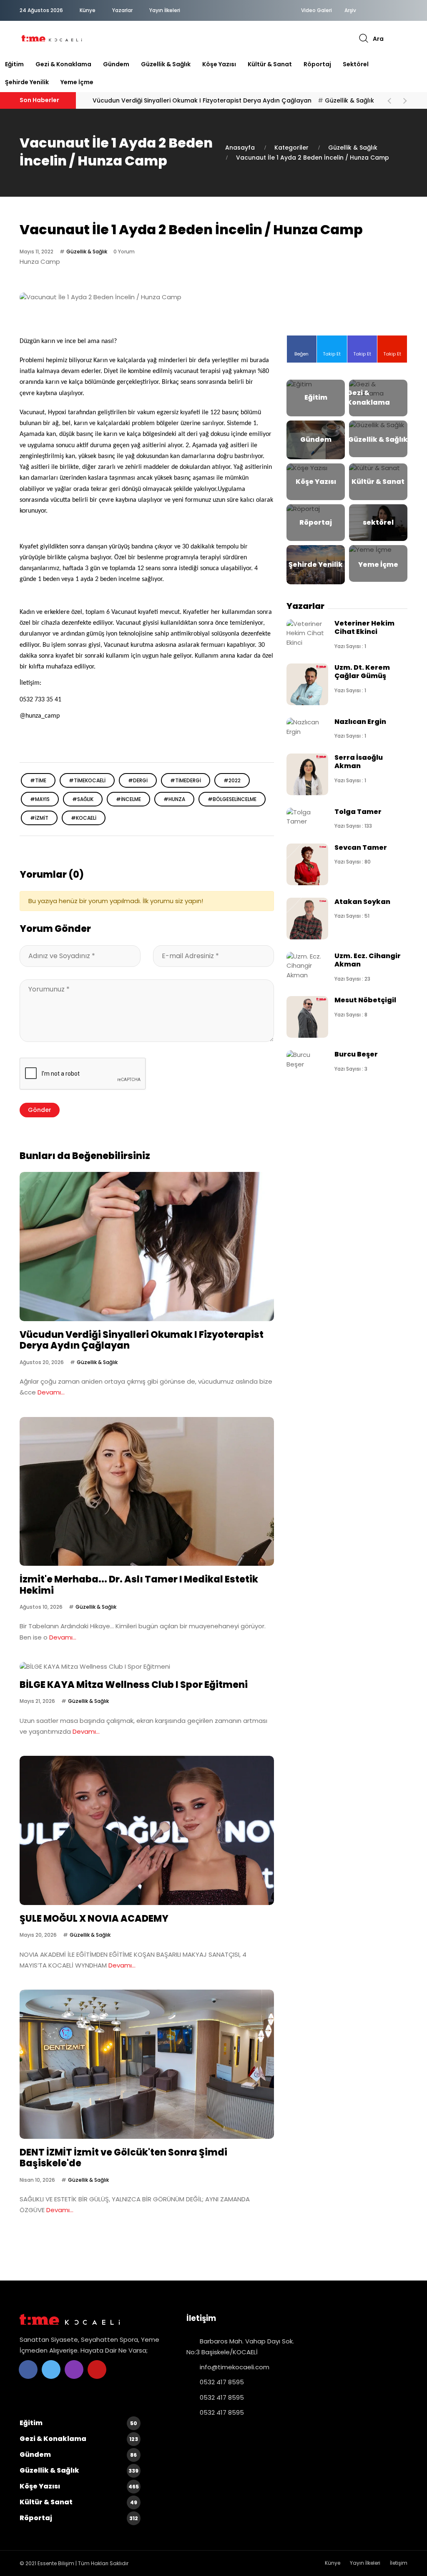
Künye (88, 10)
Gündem (116, 64)
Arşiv (350, 10)
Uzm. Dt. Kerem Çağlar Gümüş (362, 672)
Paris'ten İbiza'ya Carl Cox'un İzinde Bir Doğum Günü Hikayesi (191, 100)
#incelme (128, 799)
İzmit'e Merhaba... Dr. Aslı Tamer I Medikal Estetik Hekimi (139, 1585)
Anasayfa (240, 148)
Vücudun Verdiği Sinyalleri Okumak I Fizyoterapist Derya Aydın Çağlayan (142, 1340)
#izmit (39, 818)
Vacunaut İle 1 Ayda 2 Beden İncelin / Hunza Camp (313, 158)
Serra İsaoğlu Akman (359, 762)
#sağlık (83, 799)
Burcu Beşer (356, 1054)
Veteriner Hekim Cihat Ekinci (364, 627)
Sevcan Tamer (361, 847)
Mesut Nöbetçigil (365, 1000)
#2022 (232, 780)
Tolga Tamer (358, 812)
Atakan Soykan (362, 902)
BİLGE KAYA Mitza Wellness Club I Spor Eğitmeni (134, 1685)
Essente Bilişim (56, 2563)
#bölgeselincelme (232, 799)
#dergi (138, 780)
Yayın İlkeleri (165, 10)
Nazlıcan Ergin (360, 722)
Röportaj (317, 64)
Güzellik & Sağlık (166, 64)
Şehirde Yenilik (27, 82)
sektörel (356, 64)
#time (38, 780)
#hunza (174, 799)
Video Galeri (316, 10)
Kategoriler (291, 148)
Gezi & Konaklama (63, 64)
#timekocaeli (87, 780)
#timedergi (186, 780)
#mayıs (40, 799)
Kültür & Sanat (270, 64)
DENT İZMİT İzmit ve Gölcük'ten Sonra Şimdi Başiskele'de (123, 2158)
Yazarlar (122, 10)
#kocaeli (84, 818)
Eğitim (14, 64)
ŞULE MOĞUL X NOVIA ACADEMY (94, 1919)
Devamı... (51, 1392)
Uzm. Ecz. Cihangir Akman (368, 960)
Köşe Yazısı (219, 64)
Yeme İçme (77, 82)
